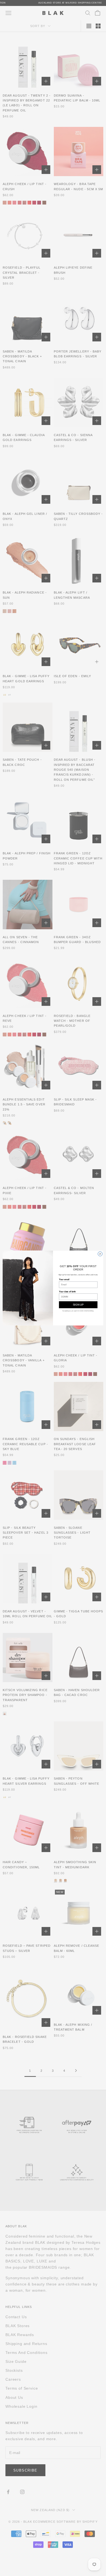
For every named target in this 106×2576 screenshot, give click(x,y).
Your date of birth (67, 1292)
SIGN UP (78, 1305)
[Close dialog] (100, 1254)
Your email (64, 1279)
